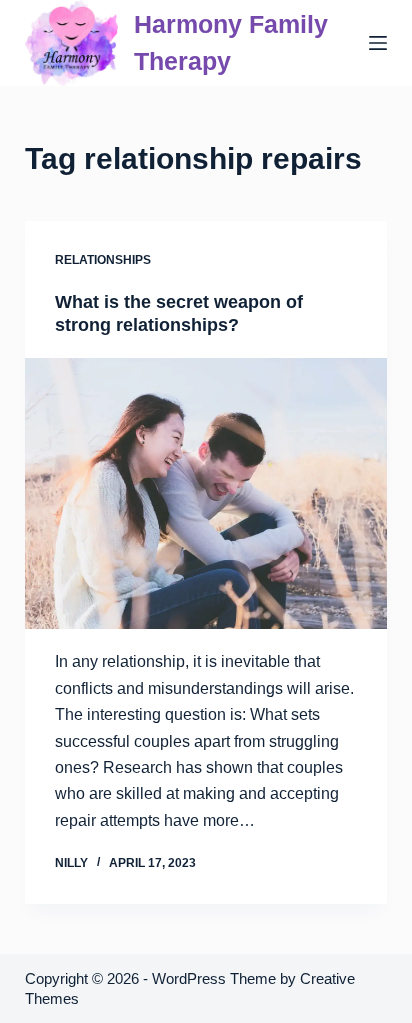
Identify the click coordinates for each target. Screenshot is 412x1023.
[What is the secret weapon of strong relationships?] (206, 494)
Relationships (103, 260)
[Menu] (378, 43)
